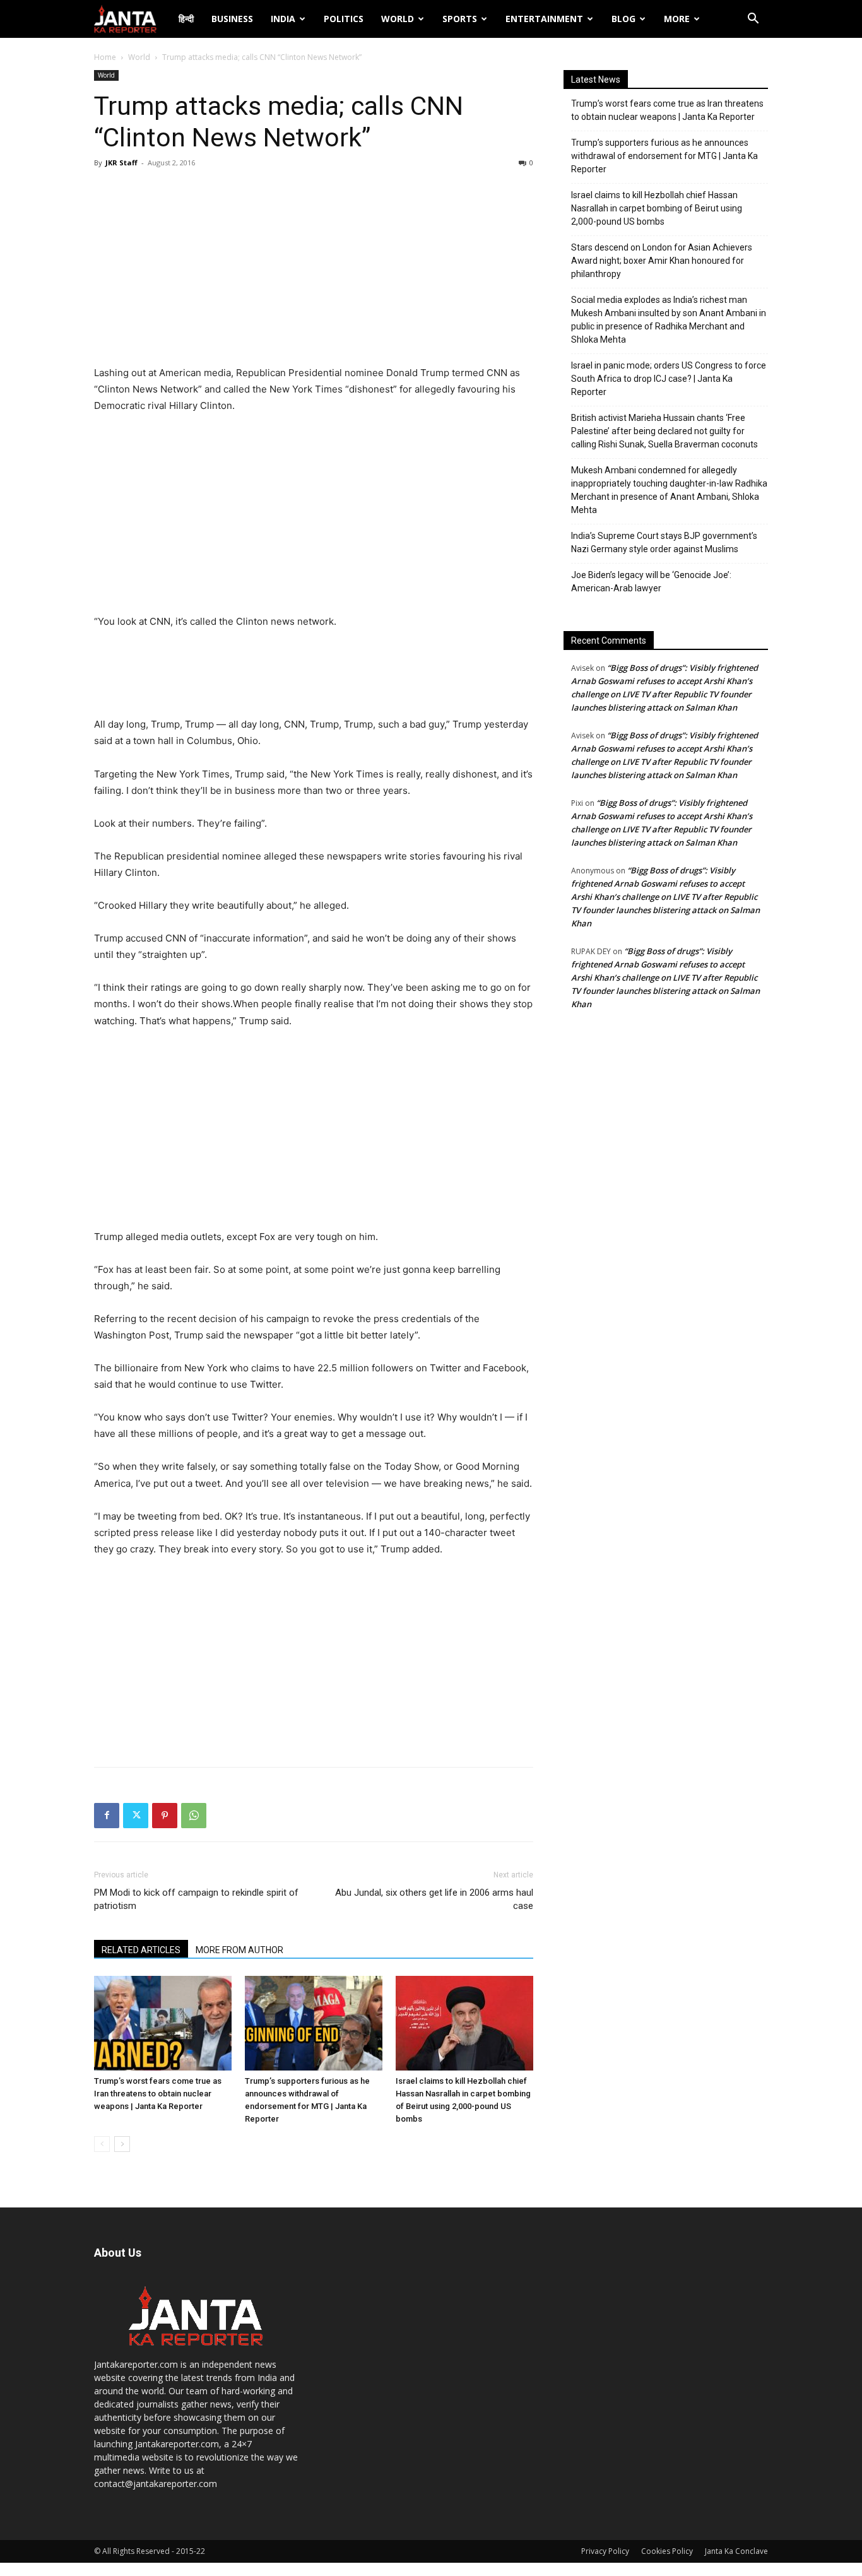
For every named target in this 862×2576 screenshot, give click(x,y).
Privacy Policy (605, 2551)
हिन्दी (186, 19)
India (283, 19)
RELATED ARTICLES (141, 1950)
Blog (623, 19)
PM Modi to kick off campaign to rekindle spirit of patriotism (196, 1899)
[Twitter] (136, 1816)
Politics (344, 19)
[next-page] (122, 2144)
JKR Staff (121, 162)
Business (232, 19)
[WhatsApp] (194, 1816)
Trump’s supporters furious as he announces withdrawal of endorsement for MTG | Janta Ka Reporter (664, 156)
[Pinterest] (165, 1816)
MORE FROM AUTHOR (239, 1950)
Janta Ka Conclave (736, 2551)
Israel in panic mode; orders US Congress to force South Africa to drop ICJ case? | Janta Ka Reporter (669, 379)
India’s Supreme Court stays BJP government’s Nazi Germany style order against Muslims (664, 542)
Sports (460, 19)
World (398, 19)
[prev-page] (102, 2144)
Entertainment (544, 19)
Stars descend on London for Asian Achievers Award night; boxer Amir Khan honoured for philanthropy (662, 261)
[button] (753, 20)
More (677, 19)
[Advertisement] (314, 270)
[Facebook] (107, 1816)
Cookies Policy (667, 2551)
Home (105, 57)
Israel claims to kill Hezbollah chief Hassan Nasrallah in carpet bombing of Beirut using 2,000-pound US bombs (657, 208)
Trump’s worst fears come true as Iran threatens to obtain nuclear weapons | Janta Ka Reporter (158, 2094)
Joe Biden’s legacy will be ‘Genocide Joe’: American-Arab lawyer (651, 582)
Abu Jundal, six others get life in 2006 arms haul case (434, 1899)
